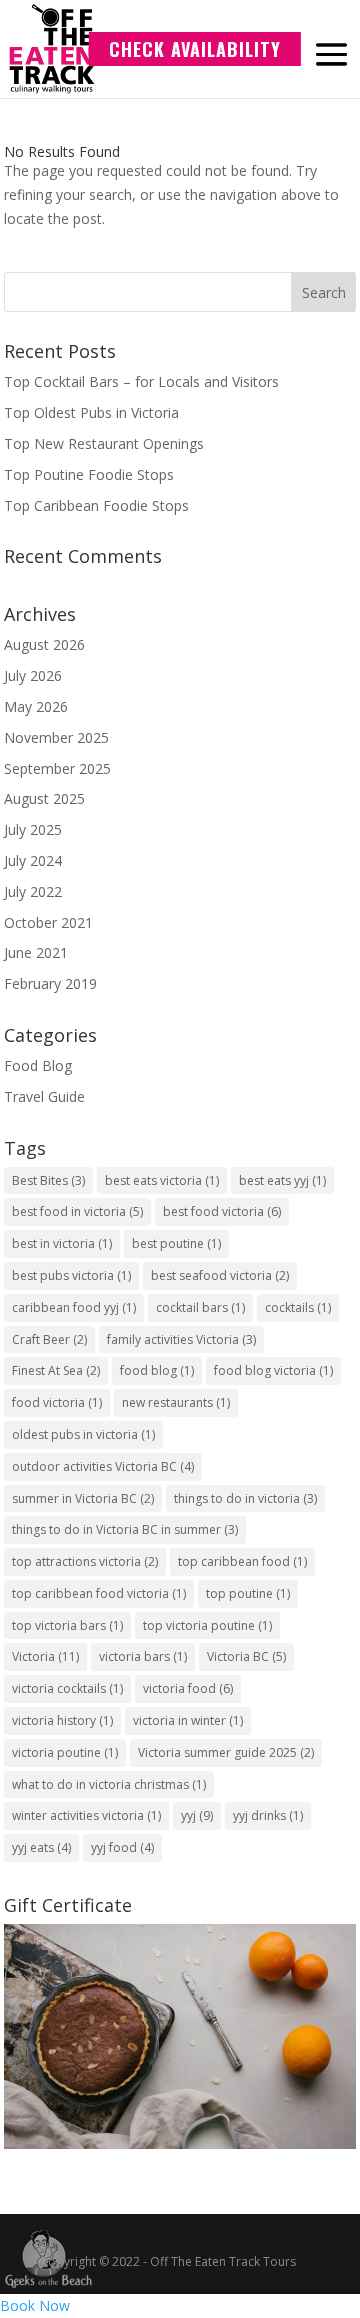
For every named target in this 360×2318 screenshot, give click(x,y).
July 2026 (33, 675)
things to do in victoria (245, 1498)
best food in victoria (77, 1211)
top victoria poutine (207, 1625)
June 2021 (36, 952)
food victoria (57, 1402)
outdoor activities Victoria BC (103, 1466)
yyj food (122, 1847)
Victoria (45, 1656)
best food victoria (222, 1211)
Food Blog (38, 1065)
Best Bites (48, 1180)
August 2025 (44, 798)
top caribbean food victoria (99, 1593)
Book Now (35, 2305)
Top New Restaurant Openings (104, 443)
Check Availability (195, 49)
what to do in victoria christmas (109, 1784)
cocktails (298, 1307)
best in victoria (62, 1243)
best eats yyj (282, 1180)
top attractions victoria (85, 1561)
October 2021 (48, 922)
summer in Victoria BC (83, 1498)
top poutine (248, 1593)
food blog (157, 1370)
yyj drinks (268, 1815)
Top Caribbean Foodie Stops (96, 505)
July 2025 (33, 829)
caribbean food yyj (74, 1307)
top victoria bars (67, 1625)
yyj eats (41, 1847)
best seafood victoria (220, 1275)
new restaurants (176, 1402)
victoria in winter (188, 1720)
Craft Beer (49, 1339)
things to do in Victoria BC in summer (125, 1529)
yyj (197, 1815)
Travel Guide (44, 1096)
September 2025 (57, 768)
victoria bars (143, 1656)
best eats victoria (162, 1180)
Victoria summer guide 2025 (226, 1752)
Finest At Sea (56, 1370)
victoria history (62, 1720)
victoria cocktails (67, 1688)
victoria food (188, 1688)
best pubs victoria (71, 1275)
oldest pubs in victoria (83, 1434)
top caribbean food (242, 1561)
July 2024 (33, 860)
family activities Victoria (181, 1339)
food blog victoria (273, 1370)
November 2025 (56, 737)
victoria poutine (65, 1752)
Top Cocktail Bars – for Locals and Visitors (141, 381)
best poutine (176, 1243)
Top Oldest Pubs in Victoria (91, 412)
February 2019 (50, 983)
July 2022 (33, 891)
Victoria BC (246, 1656)
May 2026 (36, 706)
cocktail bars (200, 1307)
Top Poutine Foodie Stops (89, 474)
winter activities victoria (86, 1815)
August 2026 (44, 644)
